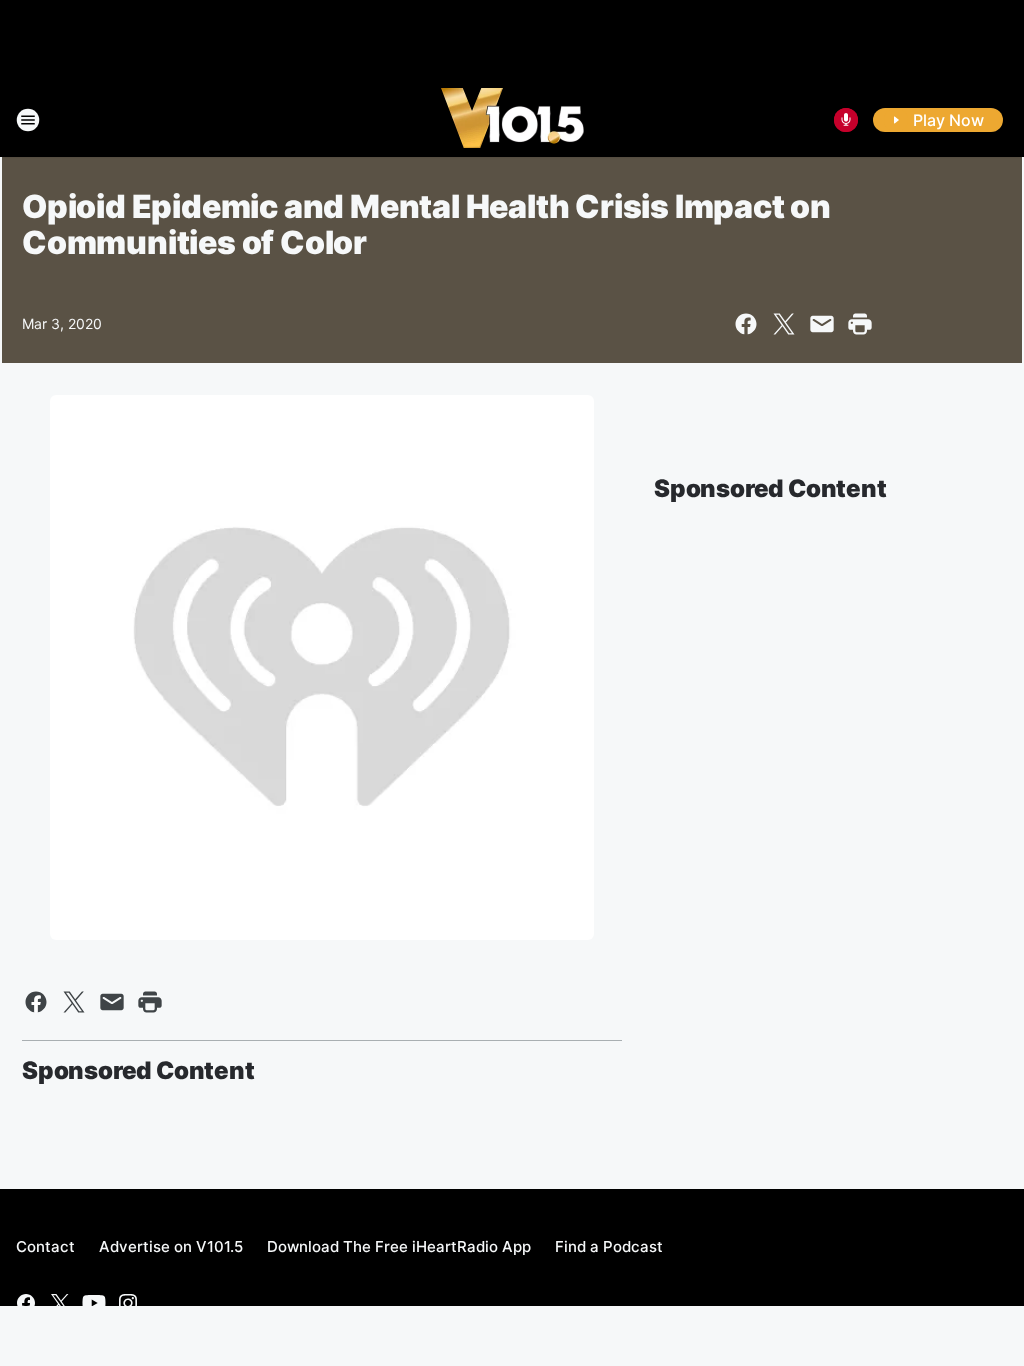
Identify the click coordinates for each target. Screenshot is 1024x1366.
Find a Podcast (609, 1246)
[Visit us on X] (60, 1303)
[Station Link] (512, 120)
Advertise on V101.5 (171, 1246)
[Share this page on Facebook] (746, 324)
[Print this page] (860, 324)
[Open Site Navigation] (28, 120)
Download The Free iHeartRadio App (399, 1246)
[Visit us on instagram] (128, 1303)
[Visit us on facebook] (26, 1303)
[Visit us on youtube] (94, 1303)
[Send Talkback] (846, 120)
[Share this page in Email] (822, 324)
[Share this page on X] (784, 324)
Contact (45, 1246)
